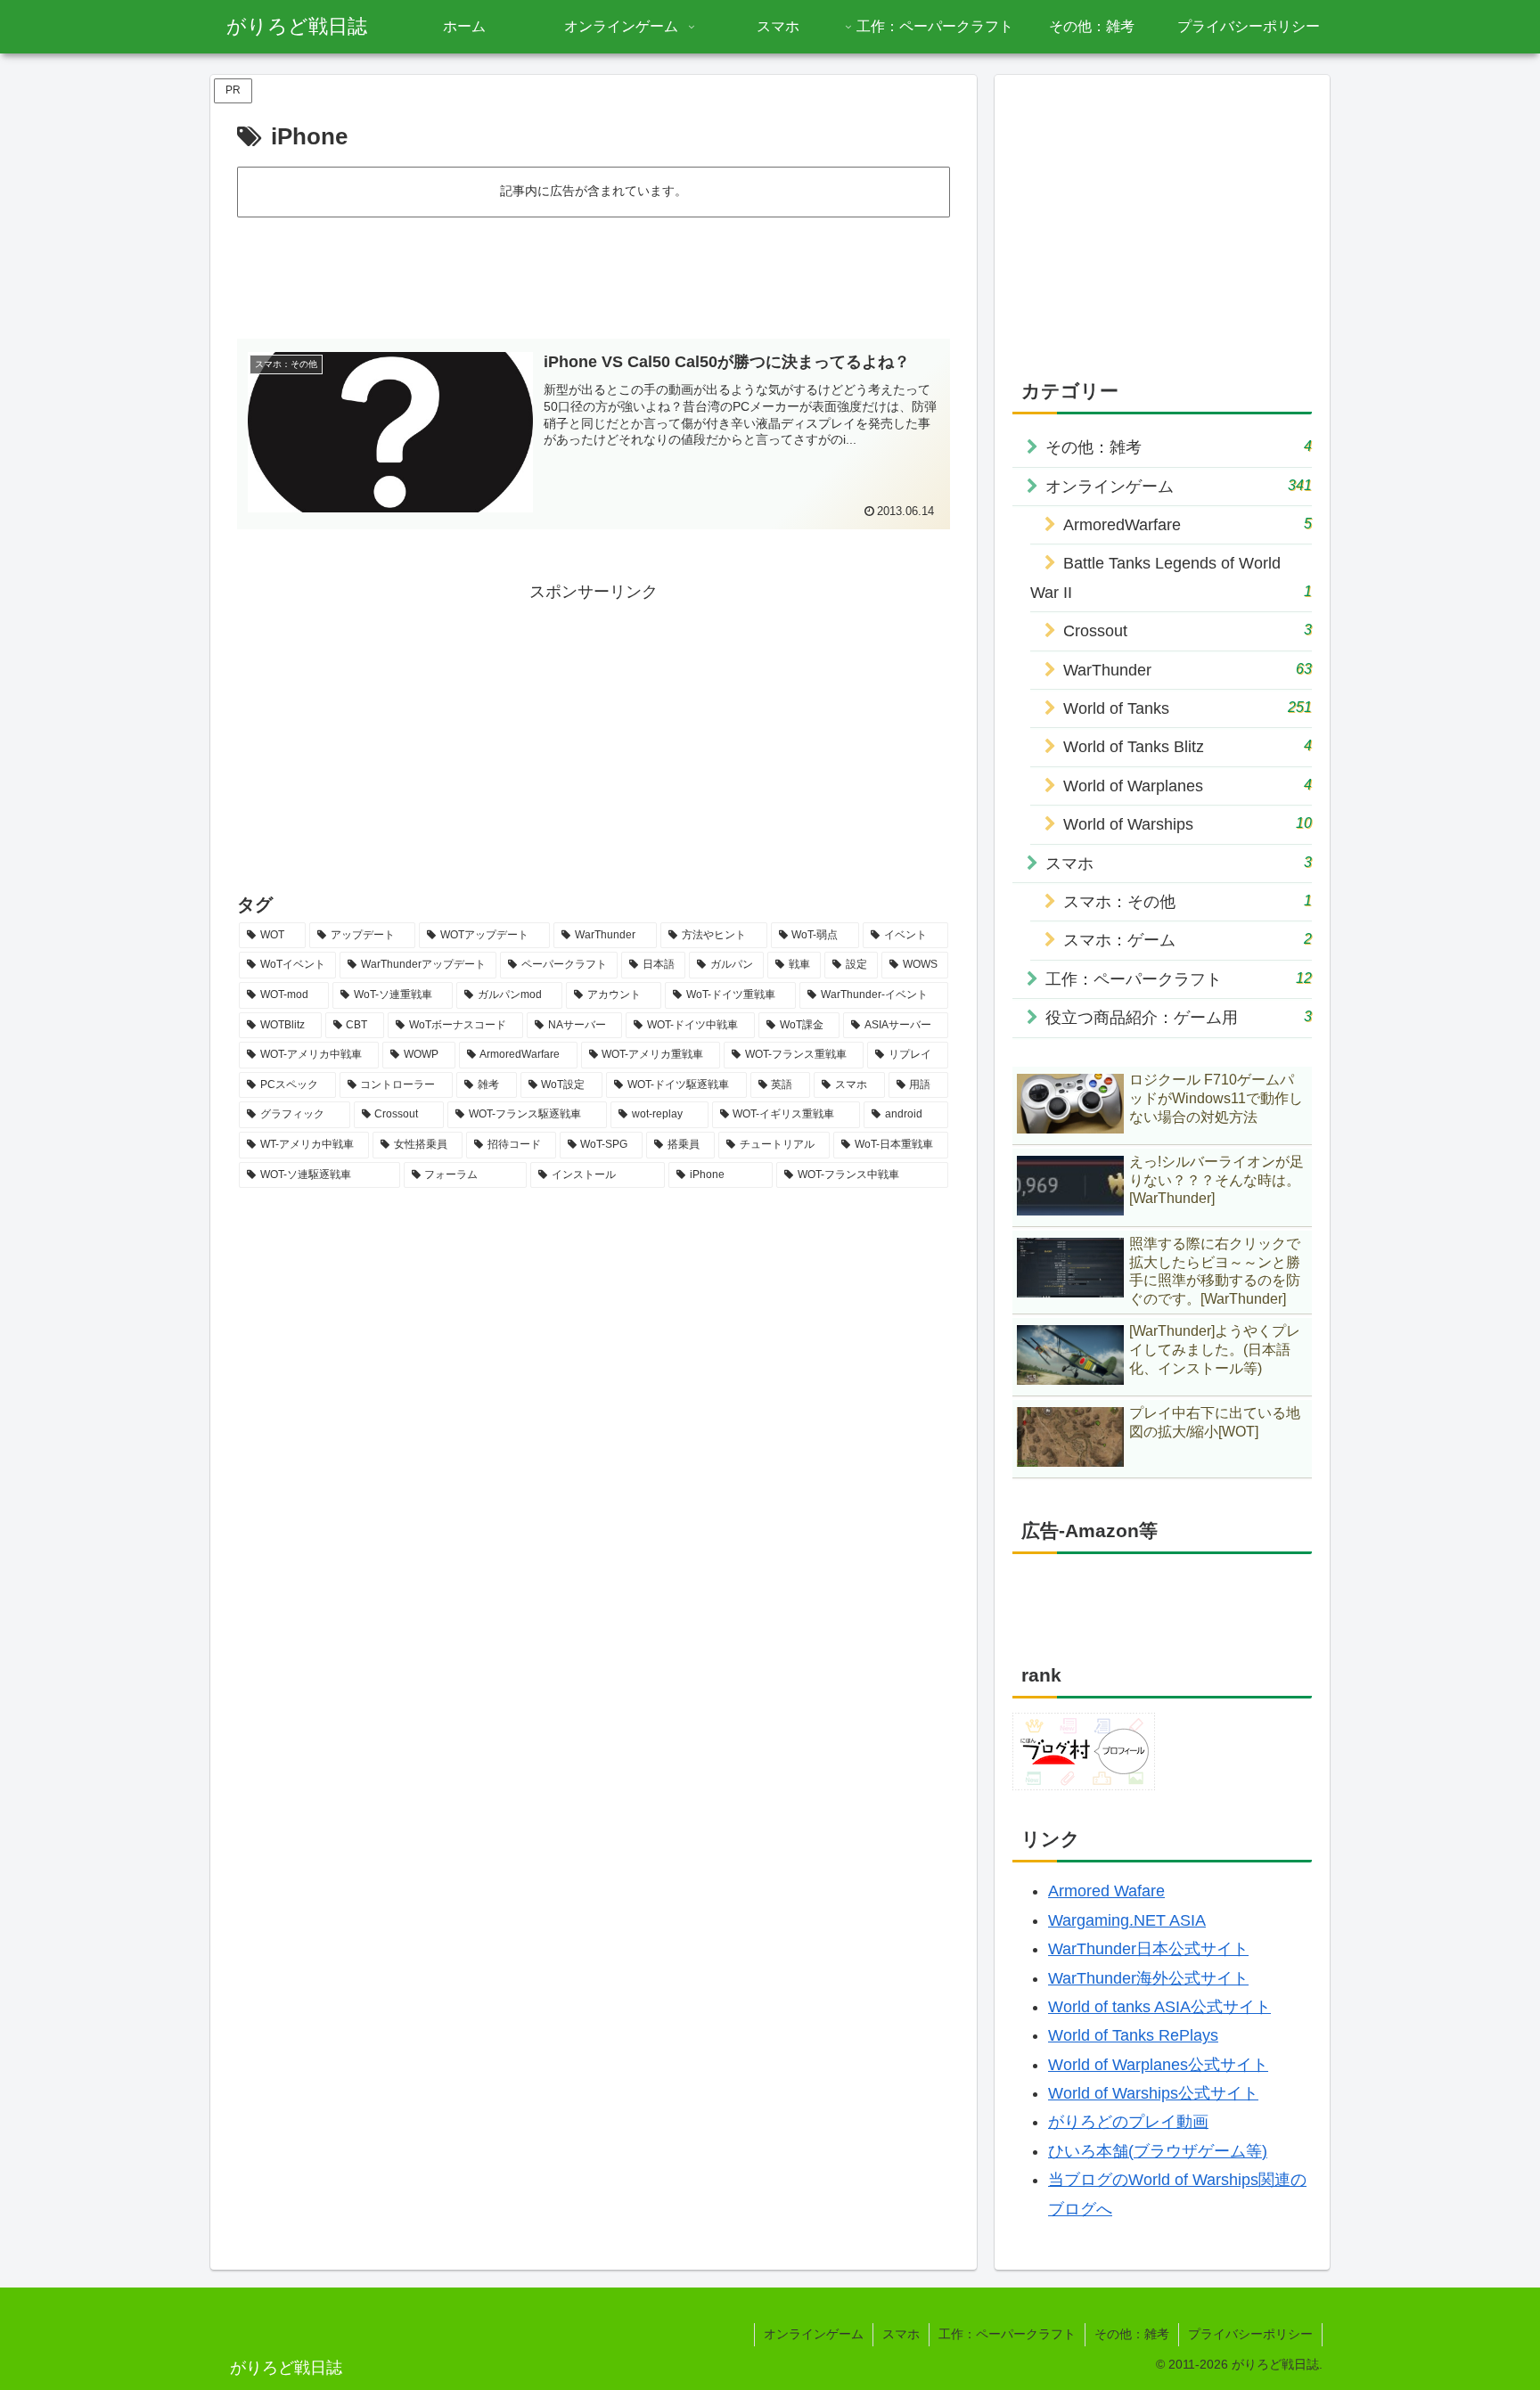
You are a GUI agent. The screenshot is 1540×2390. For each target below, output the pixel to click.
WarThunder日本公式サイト (1148, 1949)
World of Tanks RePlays (1133, 2035)
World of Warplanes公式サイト (1158, 2065)
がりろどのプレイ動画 (1128, 2122)
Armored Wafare (1106, 1891)
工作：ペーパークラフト (1007, 2334)
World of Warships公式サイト (1153, 2093)
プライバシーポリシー (1250, 2334)
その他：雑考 (1132, 2334)
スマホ (901, 2334)
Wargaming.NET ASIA (1127, 1920)
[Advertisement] (594, 270)
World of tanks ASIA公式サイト (1159, 2007)
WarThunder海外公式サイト (1148, 1978)
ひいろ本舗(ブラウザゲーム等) (1158, 2151)
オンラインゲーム (814, 2334)
